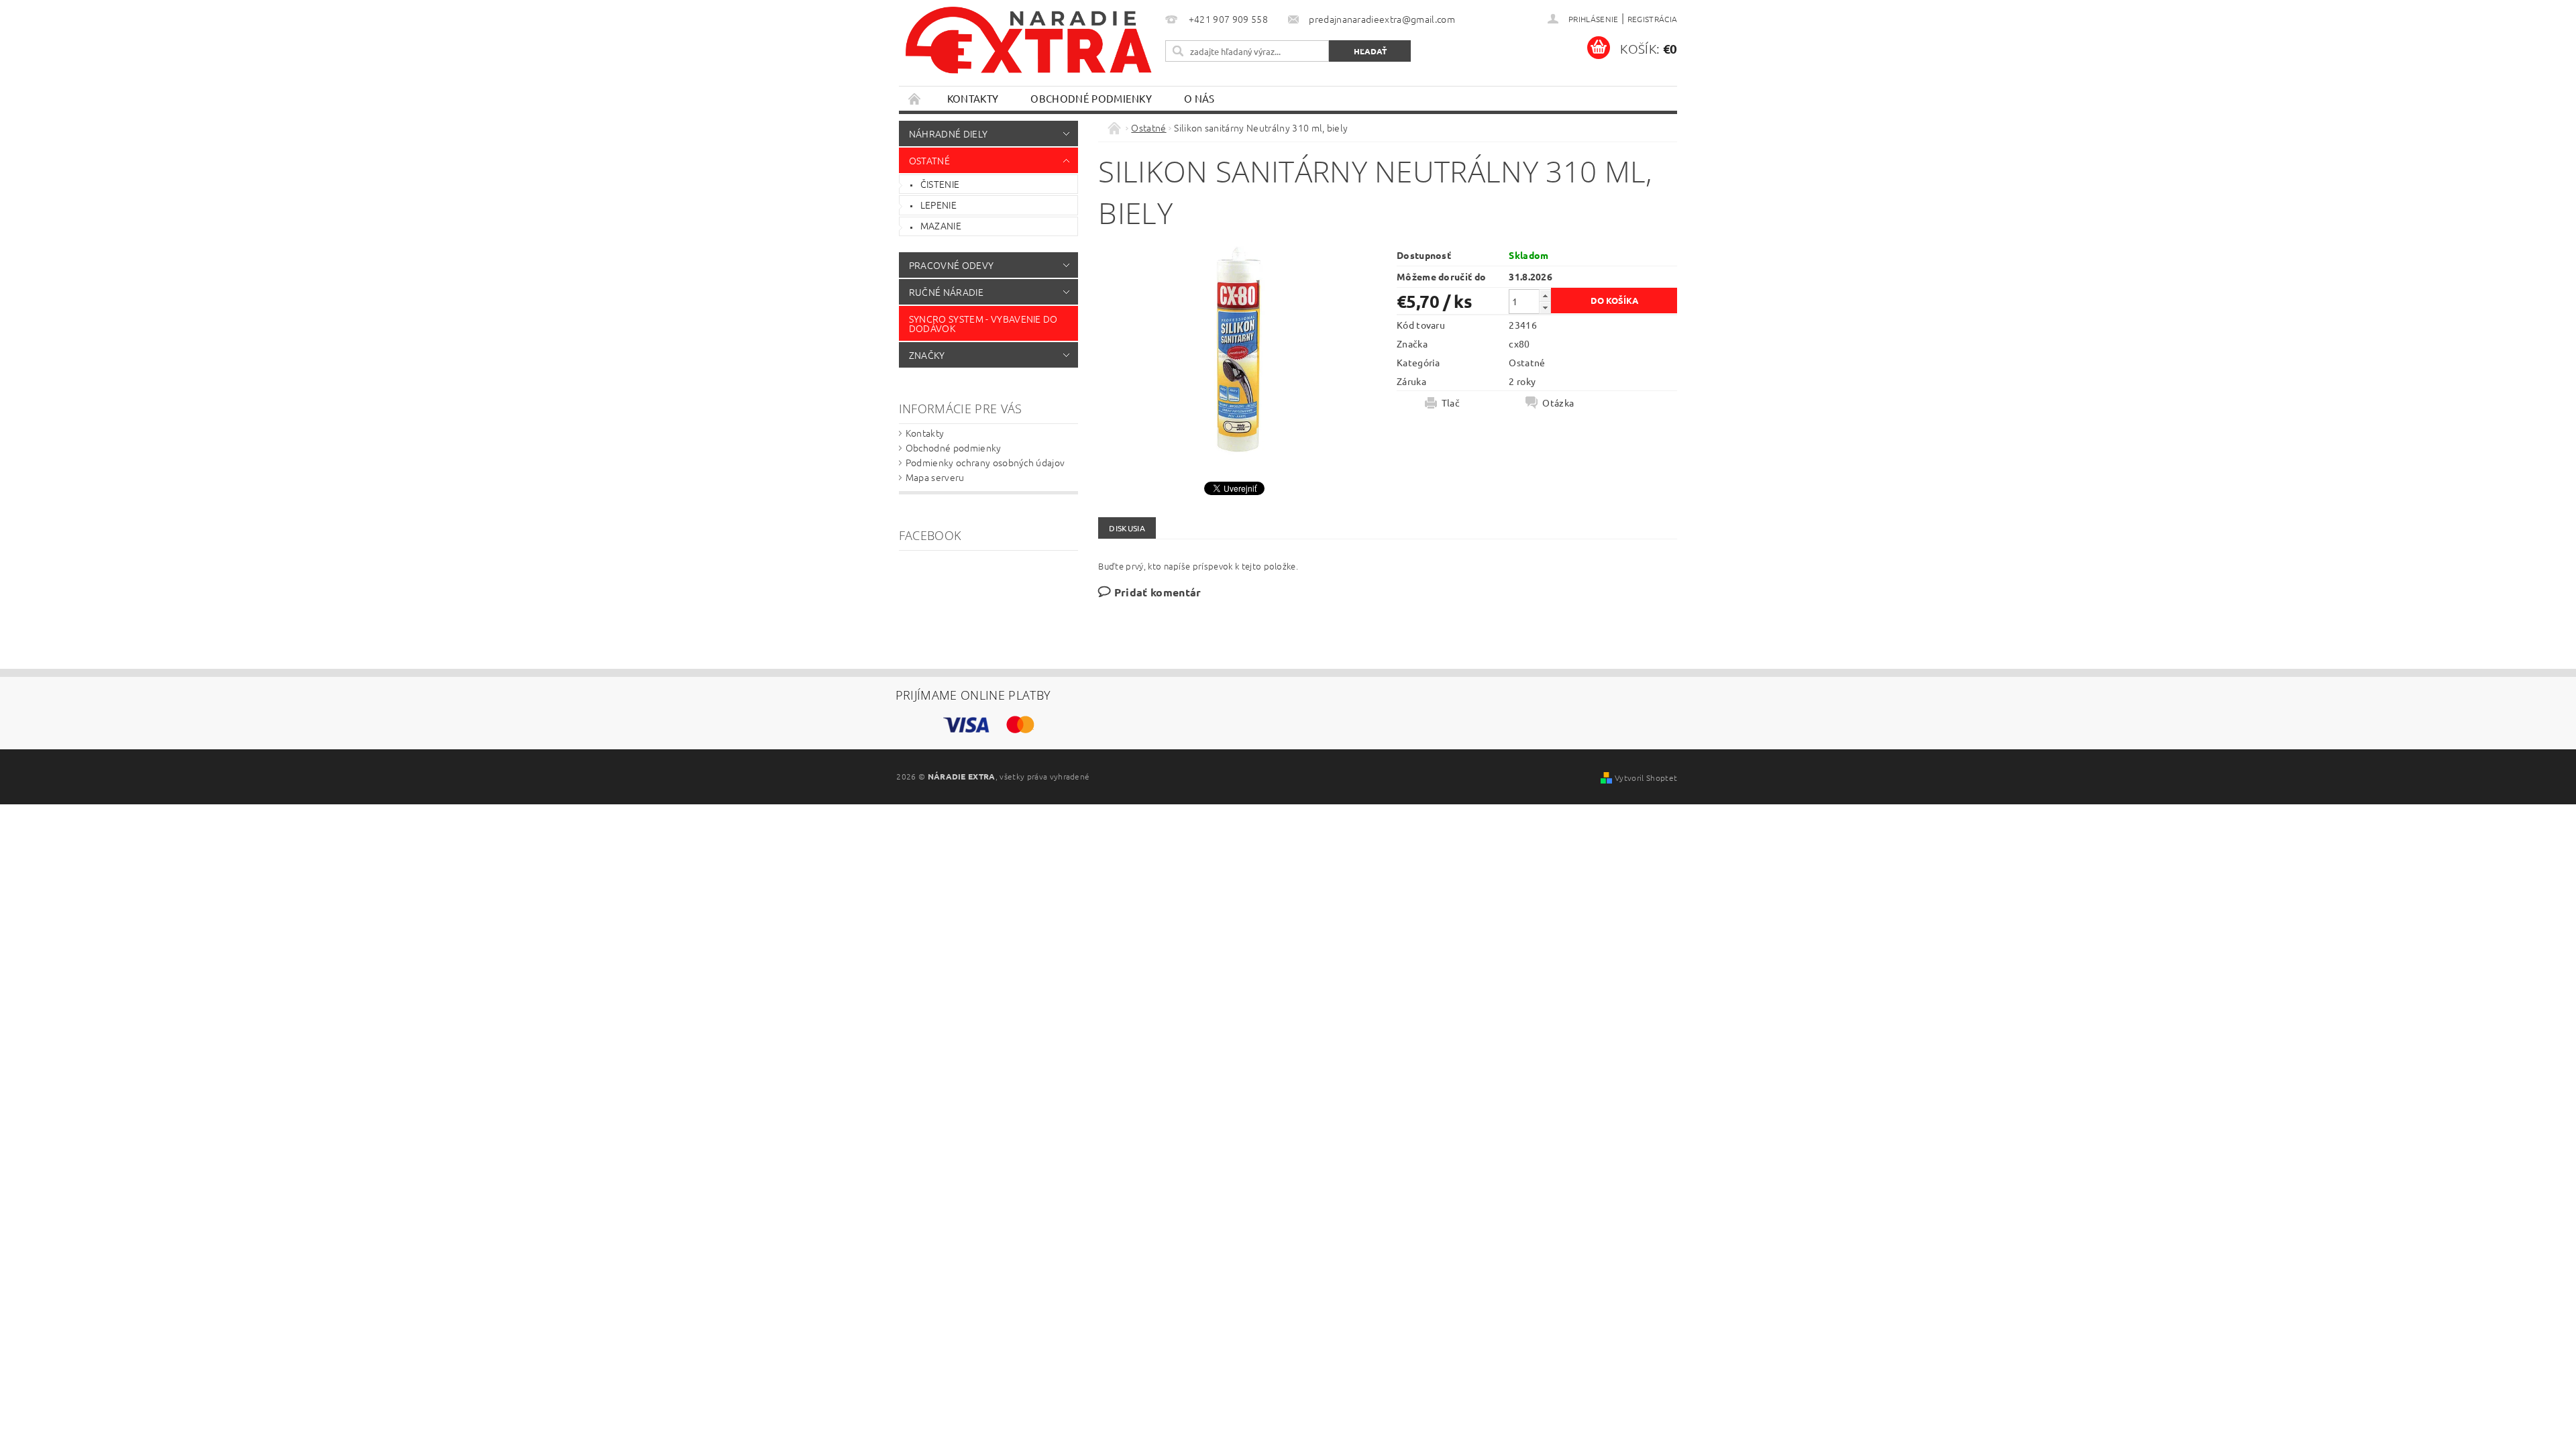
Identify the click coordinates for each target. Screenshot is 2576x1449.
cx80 (1519, 343)
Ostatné (929, 160)
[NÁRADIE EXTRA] (1030, 47)
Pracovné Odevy (951, 265)
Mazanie (941, 225)
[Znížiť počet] (1545, 308)
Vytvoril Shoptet (1646, 777)
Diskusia (1127, 528)
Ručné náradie (946, 292)
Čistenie (940, 184)
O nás (1199, 98)
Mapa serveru (935, 477)
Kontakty (973, 98)
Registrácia (1653, 19)
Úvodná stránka (915, 98)
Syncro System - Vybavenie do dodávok (983, 323)
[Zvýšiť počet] (1545, 296)
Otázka (1558, 402)
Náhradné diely (948, 133)
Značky (927, 355)
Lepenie (938, 205)
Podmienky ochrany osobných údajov (985, 462)
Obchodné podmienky (1091, 98)
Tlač (1451, 402)
